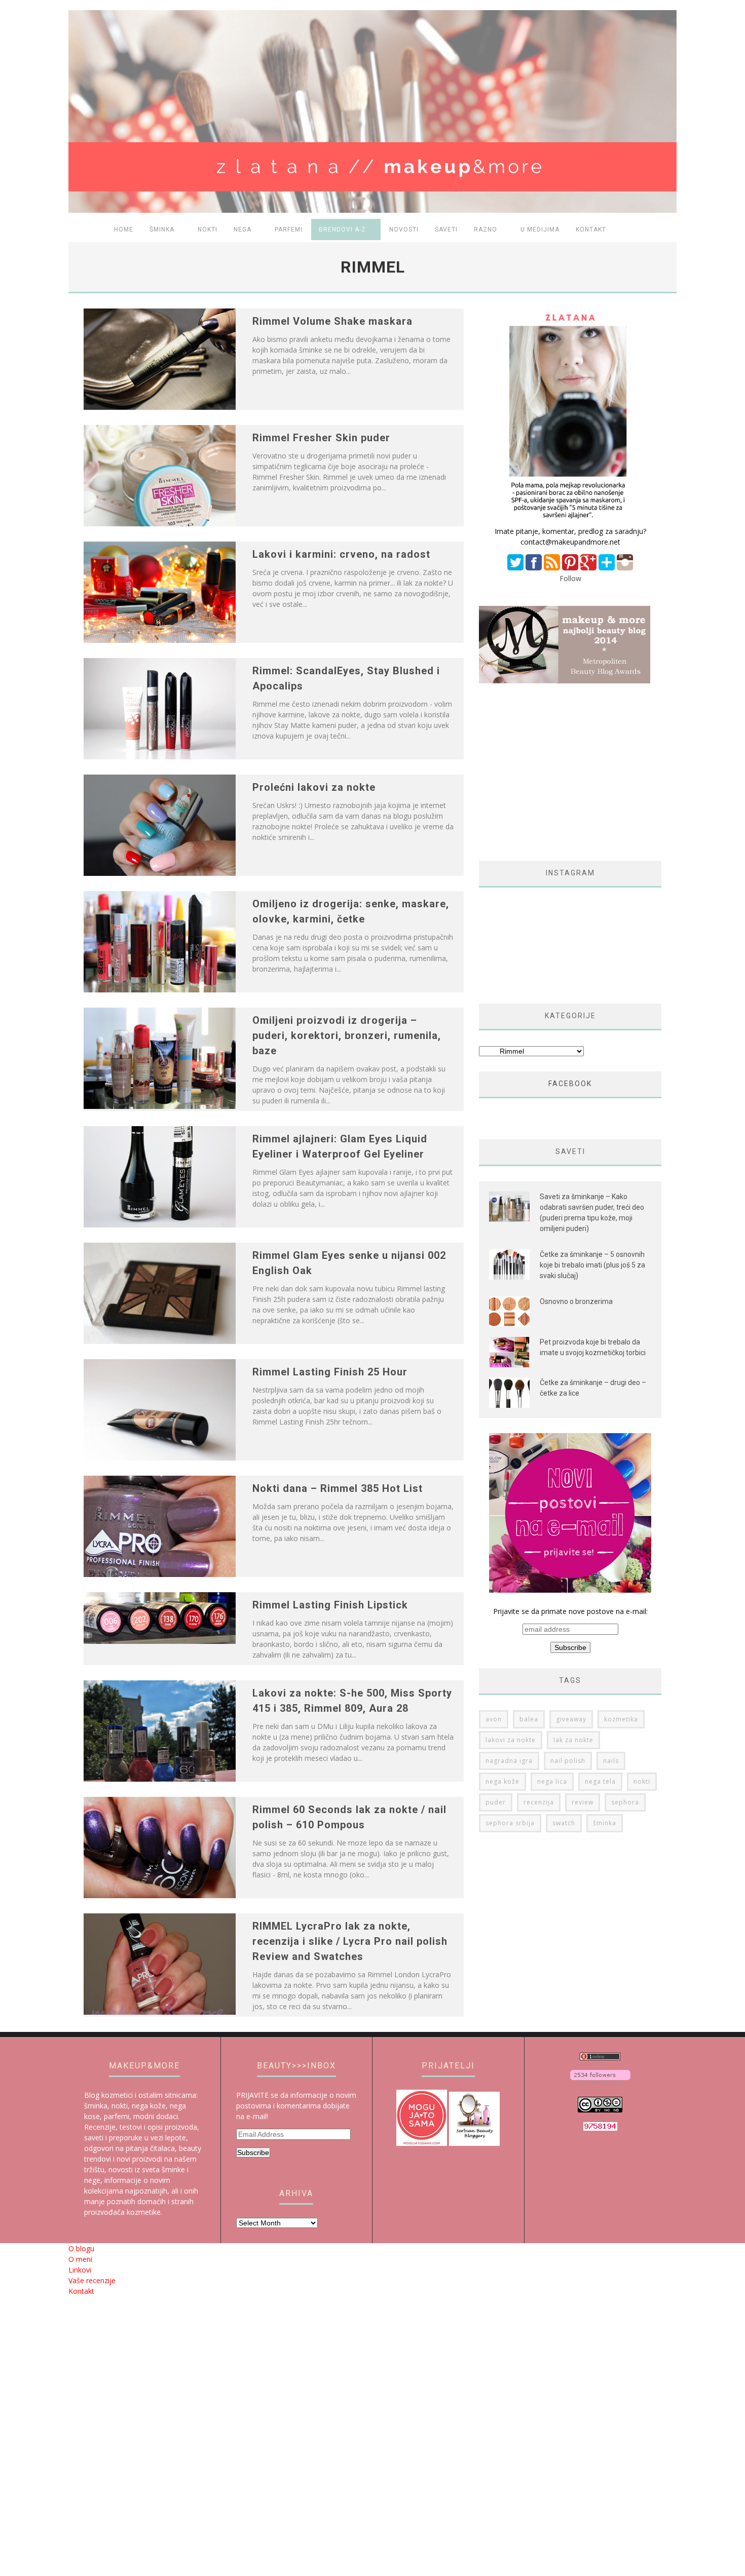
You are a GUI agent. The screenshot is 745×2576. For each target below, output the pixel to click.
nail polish (568, 1761)
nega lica (552, 1781)
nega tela (600, 1781)
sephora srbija (510, 1823)
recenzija (539, 1802)
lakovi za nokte (511, 1740)
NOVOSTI (404, 229)
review (583, 1802)
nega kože (502, 1781)
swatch (564, 1823)
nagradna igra (509, 1761)
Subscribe (253, 2152)
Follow (570, 578)
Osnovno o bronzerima (576, 1301)
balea (529, 1719)
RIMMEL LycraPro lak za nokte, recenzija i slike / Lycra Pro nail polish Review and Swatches (350, 1941)
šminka (605, 1823)
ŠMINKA (162, 229)
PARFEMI (289, 229)
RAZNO (486, 229)
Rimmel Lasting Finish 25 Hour (330, 1372)
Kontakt (591, 229)
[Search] (663, 230)
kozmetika (621, 1719)
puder (496, 1802)
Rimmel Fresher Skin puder (321, 438)
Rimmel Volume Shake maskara (332, 321)
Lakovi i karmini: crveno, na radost (341, 554)
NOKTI (208, 229)
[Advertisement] (564, 772)
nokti (642, 1781)
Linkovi (80, 2270)
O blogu (81, 2248)
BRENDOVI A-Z (342, 229)
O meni (80, 2259)
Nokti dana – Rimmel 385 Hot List (338, 1488)
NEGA (243, 229)
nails (611, 1761)
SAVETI (446, 229)
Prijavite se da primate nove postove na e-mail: (570, 1611)
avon (494, 1719)
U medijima (540, 229)
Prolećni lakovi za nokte (314, 787)
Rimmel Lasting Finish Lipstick (330, 1605)
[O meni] (570, 521)
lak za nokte (573, 1740)
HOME (124, 229)
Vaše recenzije (92, 2280)
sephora (625, 1802)
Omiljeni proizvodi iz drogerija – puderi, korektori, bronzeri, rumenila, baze (347, 1035)
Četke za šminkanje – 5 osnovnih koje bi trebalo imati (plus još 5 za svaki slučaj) (592, 1265)
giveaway (571, 1719)
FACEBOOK (570, 1084)
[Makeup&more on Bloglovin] (600, 2081)
